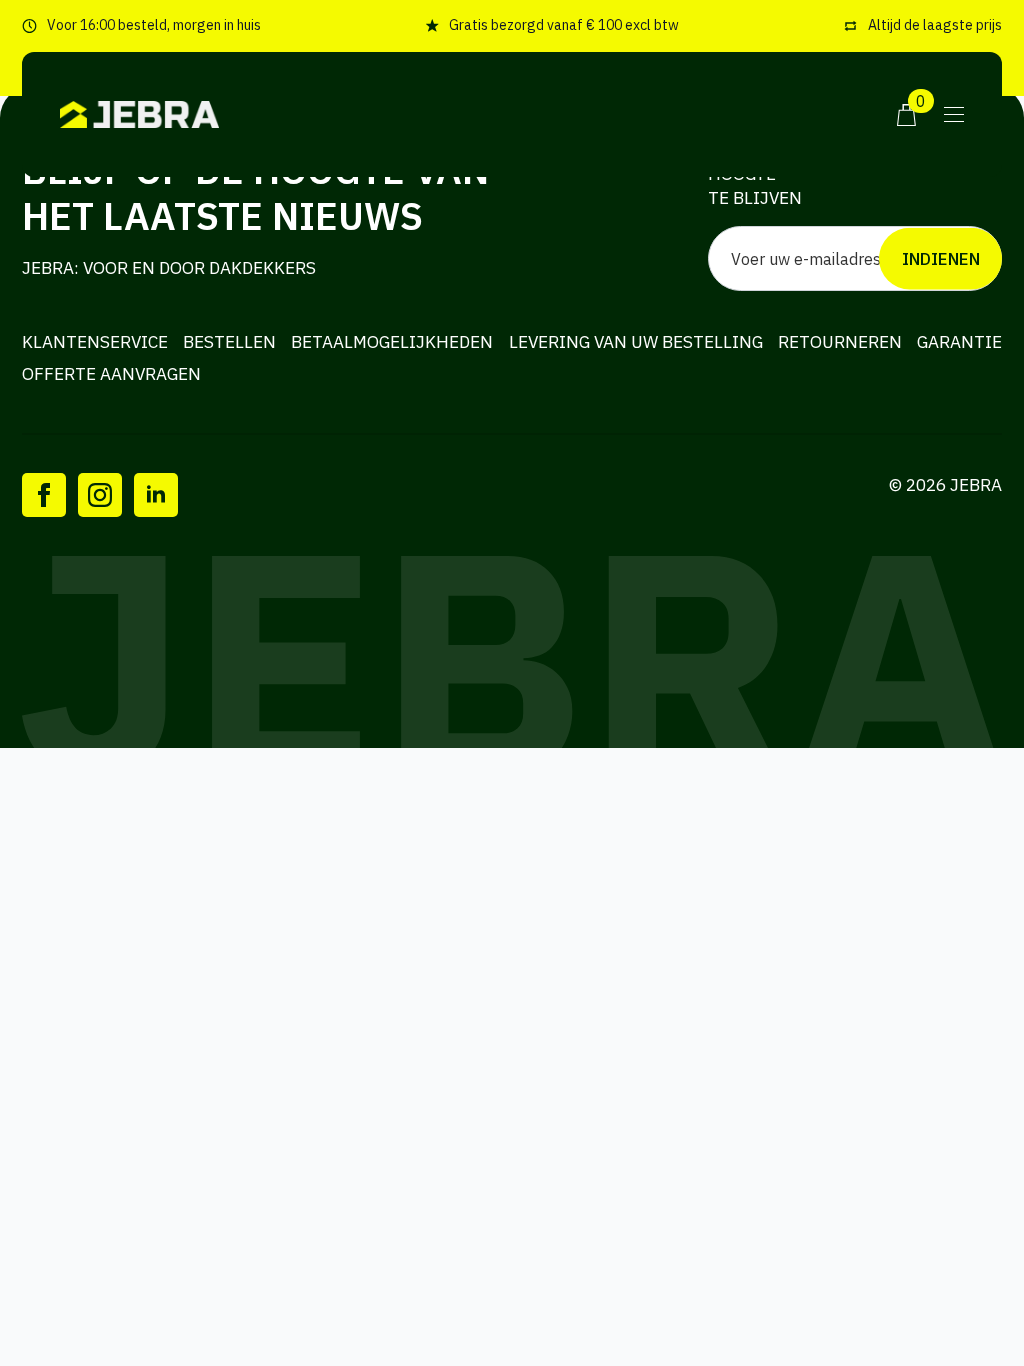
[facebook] (44, 495)
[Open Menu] (954, 115)
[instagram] (100, 495)
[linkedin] (156, 495)
